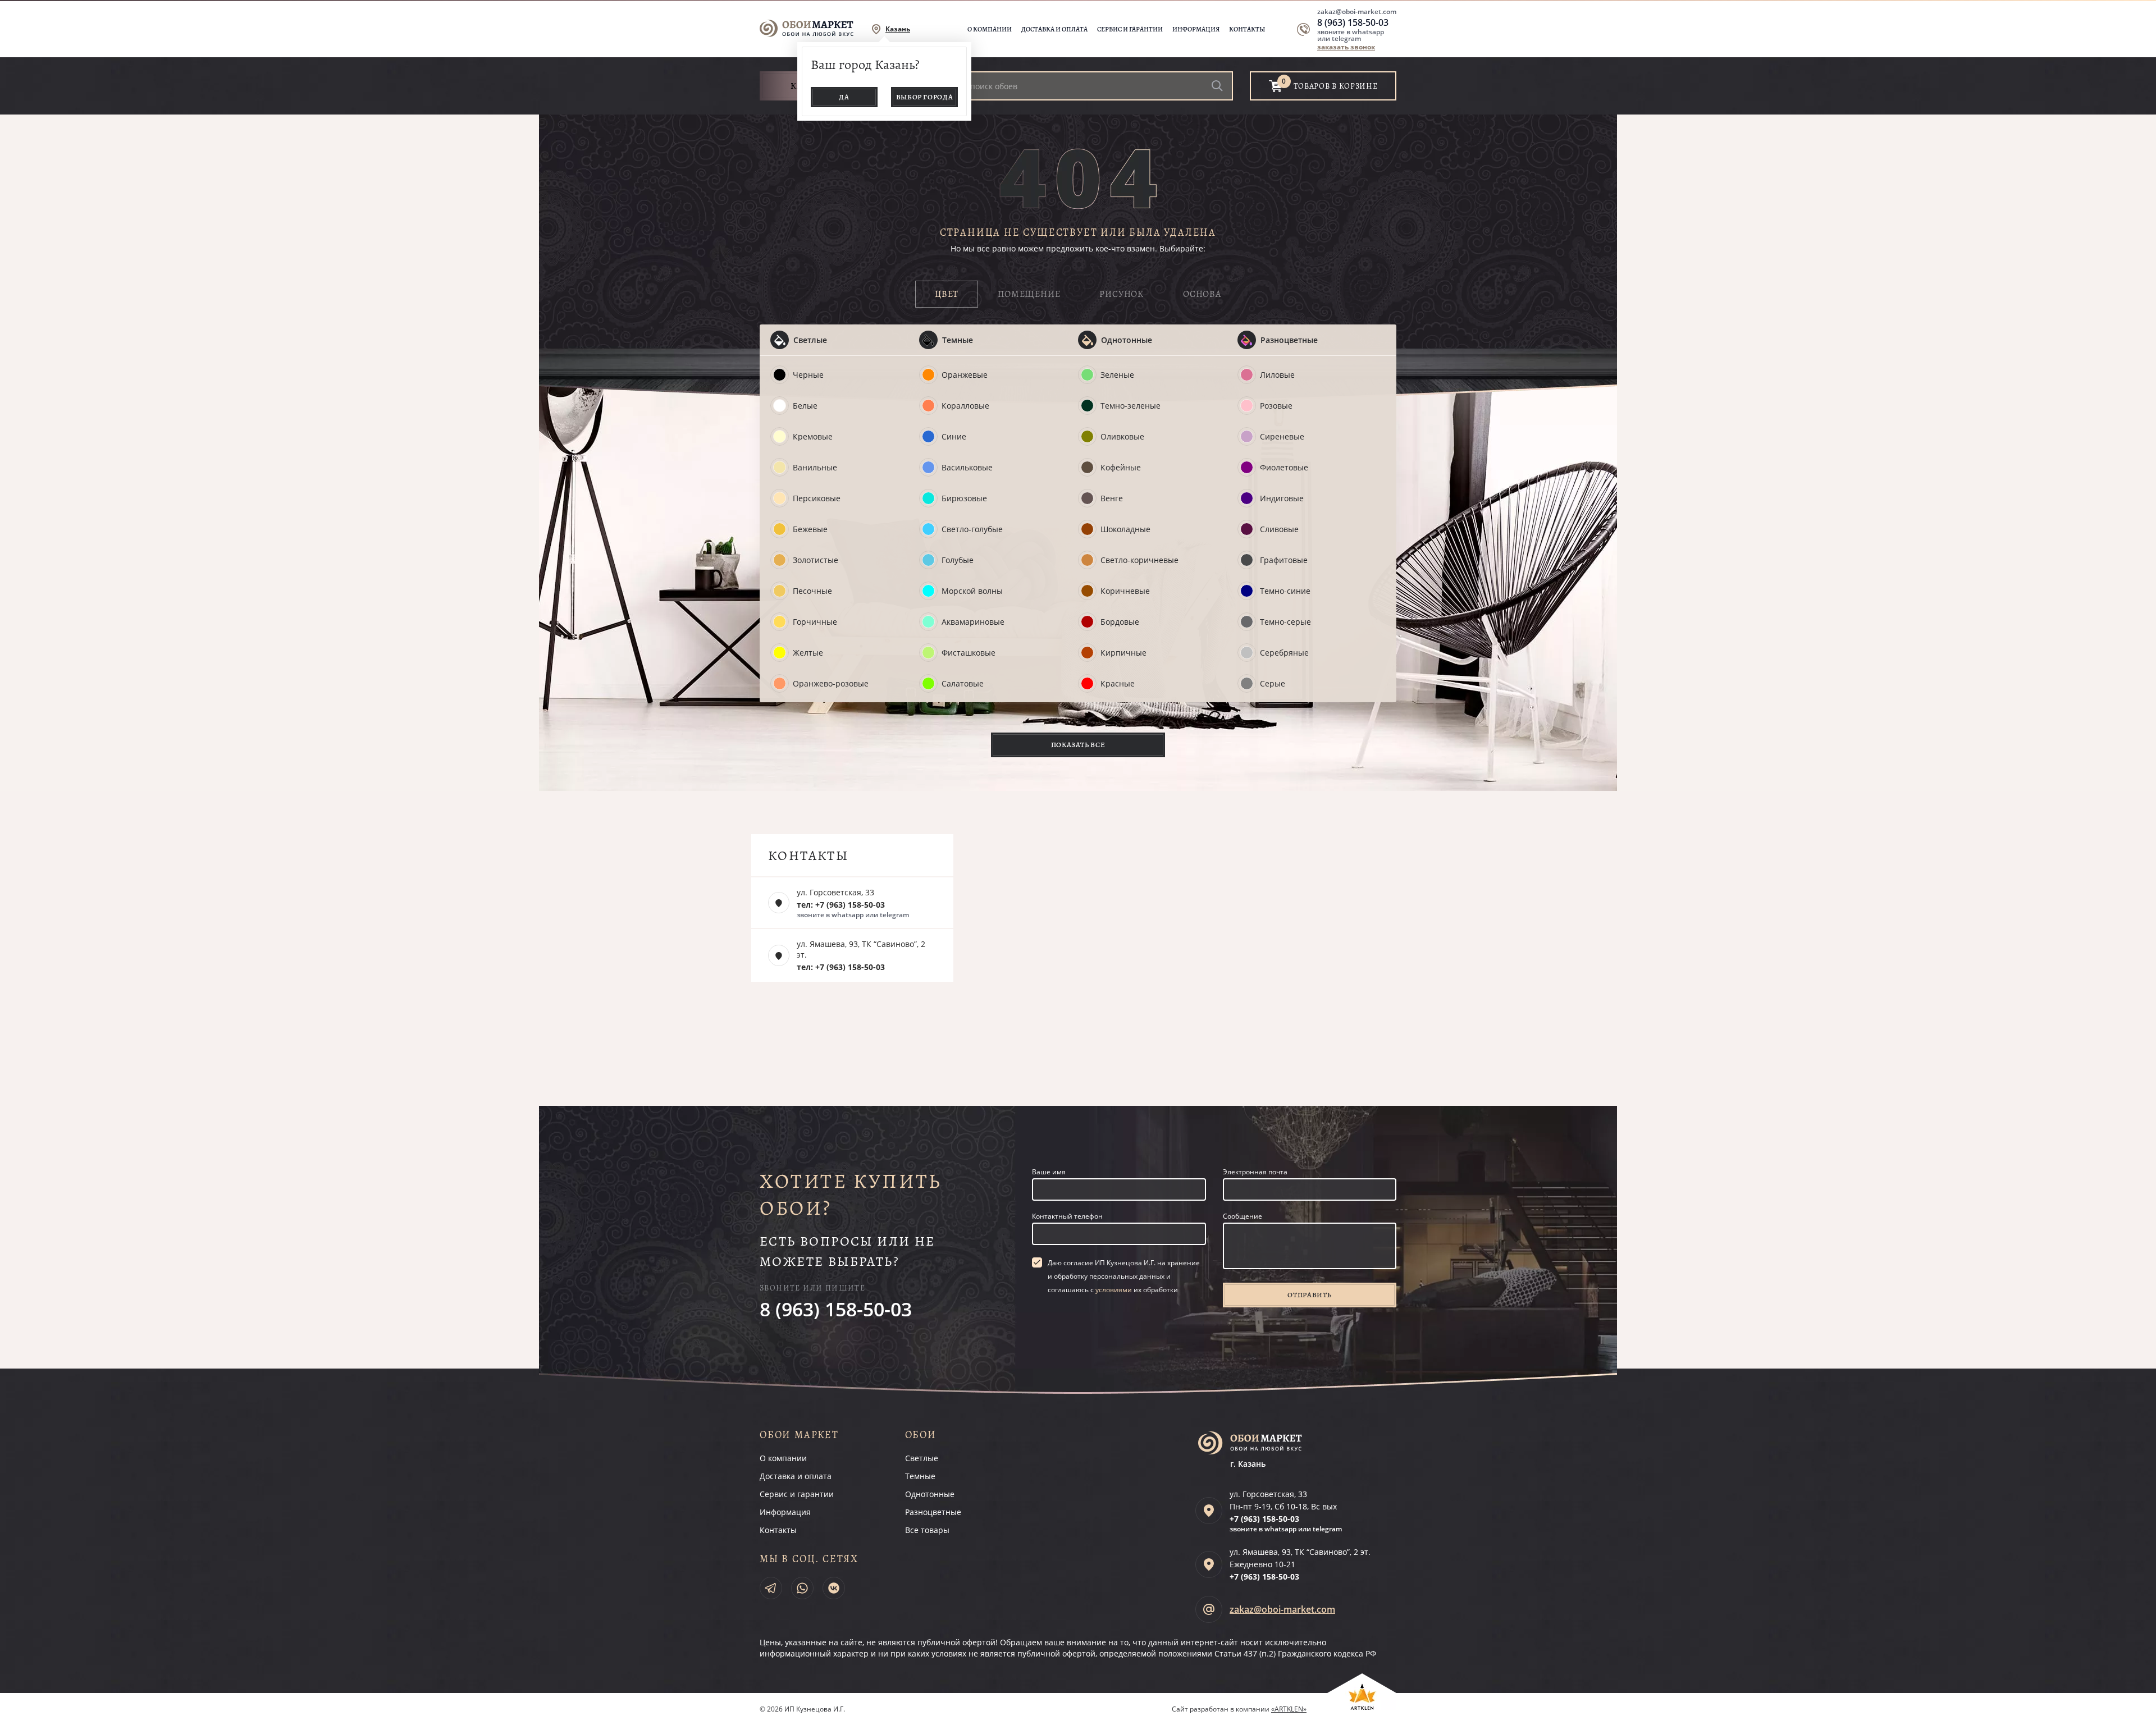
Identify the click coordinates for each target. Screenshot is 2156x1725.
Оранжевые (965, 375)
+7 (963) (1264, 1519)
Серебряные (1284, 653)
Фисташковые (969, 653)
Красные (1118, 683)
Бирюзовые (964, 498)
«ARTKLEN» (1289, 1709)
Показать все (1078, 745)
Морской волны (972, 591)
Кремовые (813, 436)
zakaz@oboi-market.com (1357, 12)
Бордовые (1120, 622)
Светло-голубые (972, 529)
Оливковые (1122, 436)
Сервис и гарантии (1130, 29)
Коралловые (965, 406)
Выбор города (925, 97)
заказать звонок (1346, 47)
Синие (954, 436)
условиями (1114, 1290)
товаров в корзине (1336, 86)
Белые (805, 406)
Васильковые (967, 467)
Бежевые (810, 529)
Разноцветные (1289, 340)
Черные (808, 375)
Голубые (958, 560)
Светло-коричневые (1139, 560)
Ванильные (815, 467)
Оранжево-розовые (831, 683)
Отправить (1309, 1295)
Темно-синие (1285, 591)
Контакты (1247, 29)
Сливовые (1279, 529)
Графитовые (1284, 560)
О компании (990, 29)
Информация (1196, 29)
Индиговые (1282, 498)
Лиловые (1277, 375)
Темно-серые (1285, 622)
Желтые (808, 653)
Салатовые (963, 683)
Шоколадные (1125, 529)
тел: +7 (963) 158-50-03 (841, 905)
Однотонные (1127, 340)
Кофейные (1121, 467)
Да (844, 97)
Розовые (1276, 406)
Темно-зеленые (1130, 406)
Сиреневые (1282, 436)
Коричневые (1125, 591)
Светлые (810, 340)
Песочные (812, 591)
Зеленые (1117, 375)
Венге (1112, 498)
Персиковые (817, 498)
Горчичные (815, 622)
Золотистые (816, 560)
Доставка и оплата (1054, 29)
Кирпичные (1123, 653)
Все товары (927, 1530)
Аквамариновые (973, 622)
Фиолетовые (1284, 467)
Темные (958, 340)
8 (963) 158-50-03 (1353, 22)
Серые (1273, 683)
